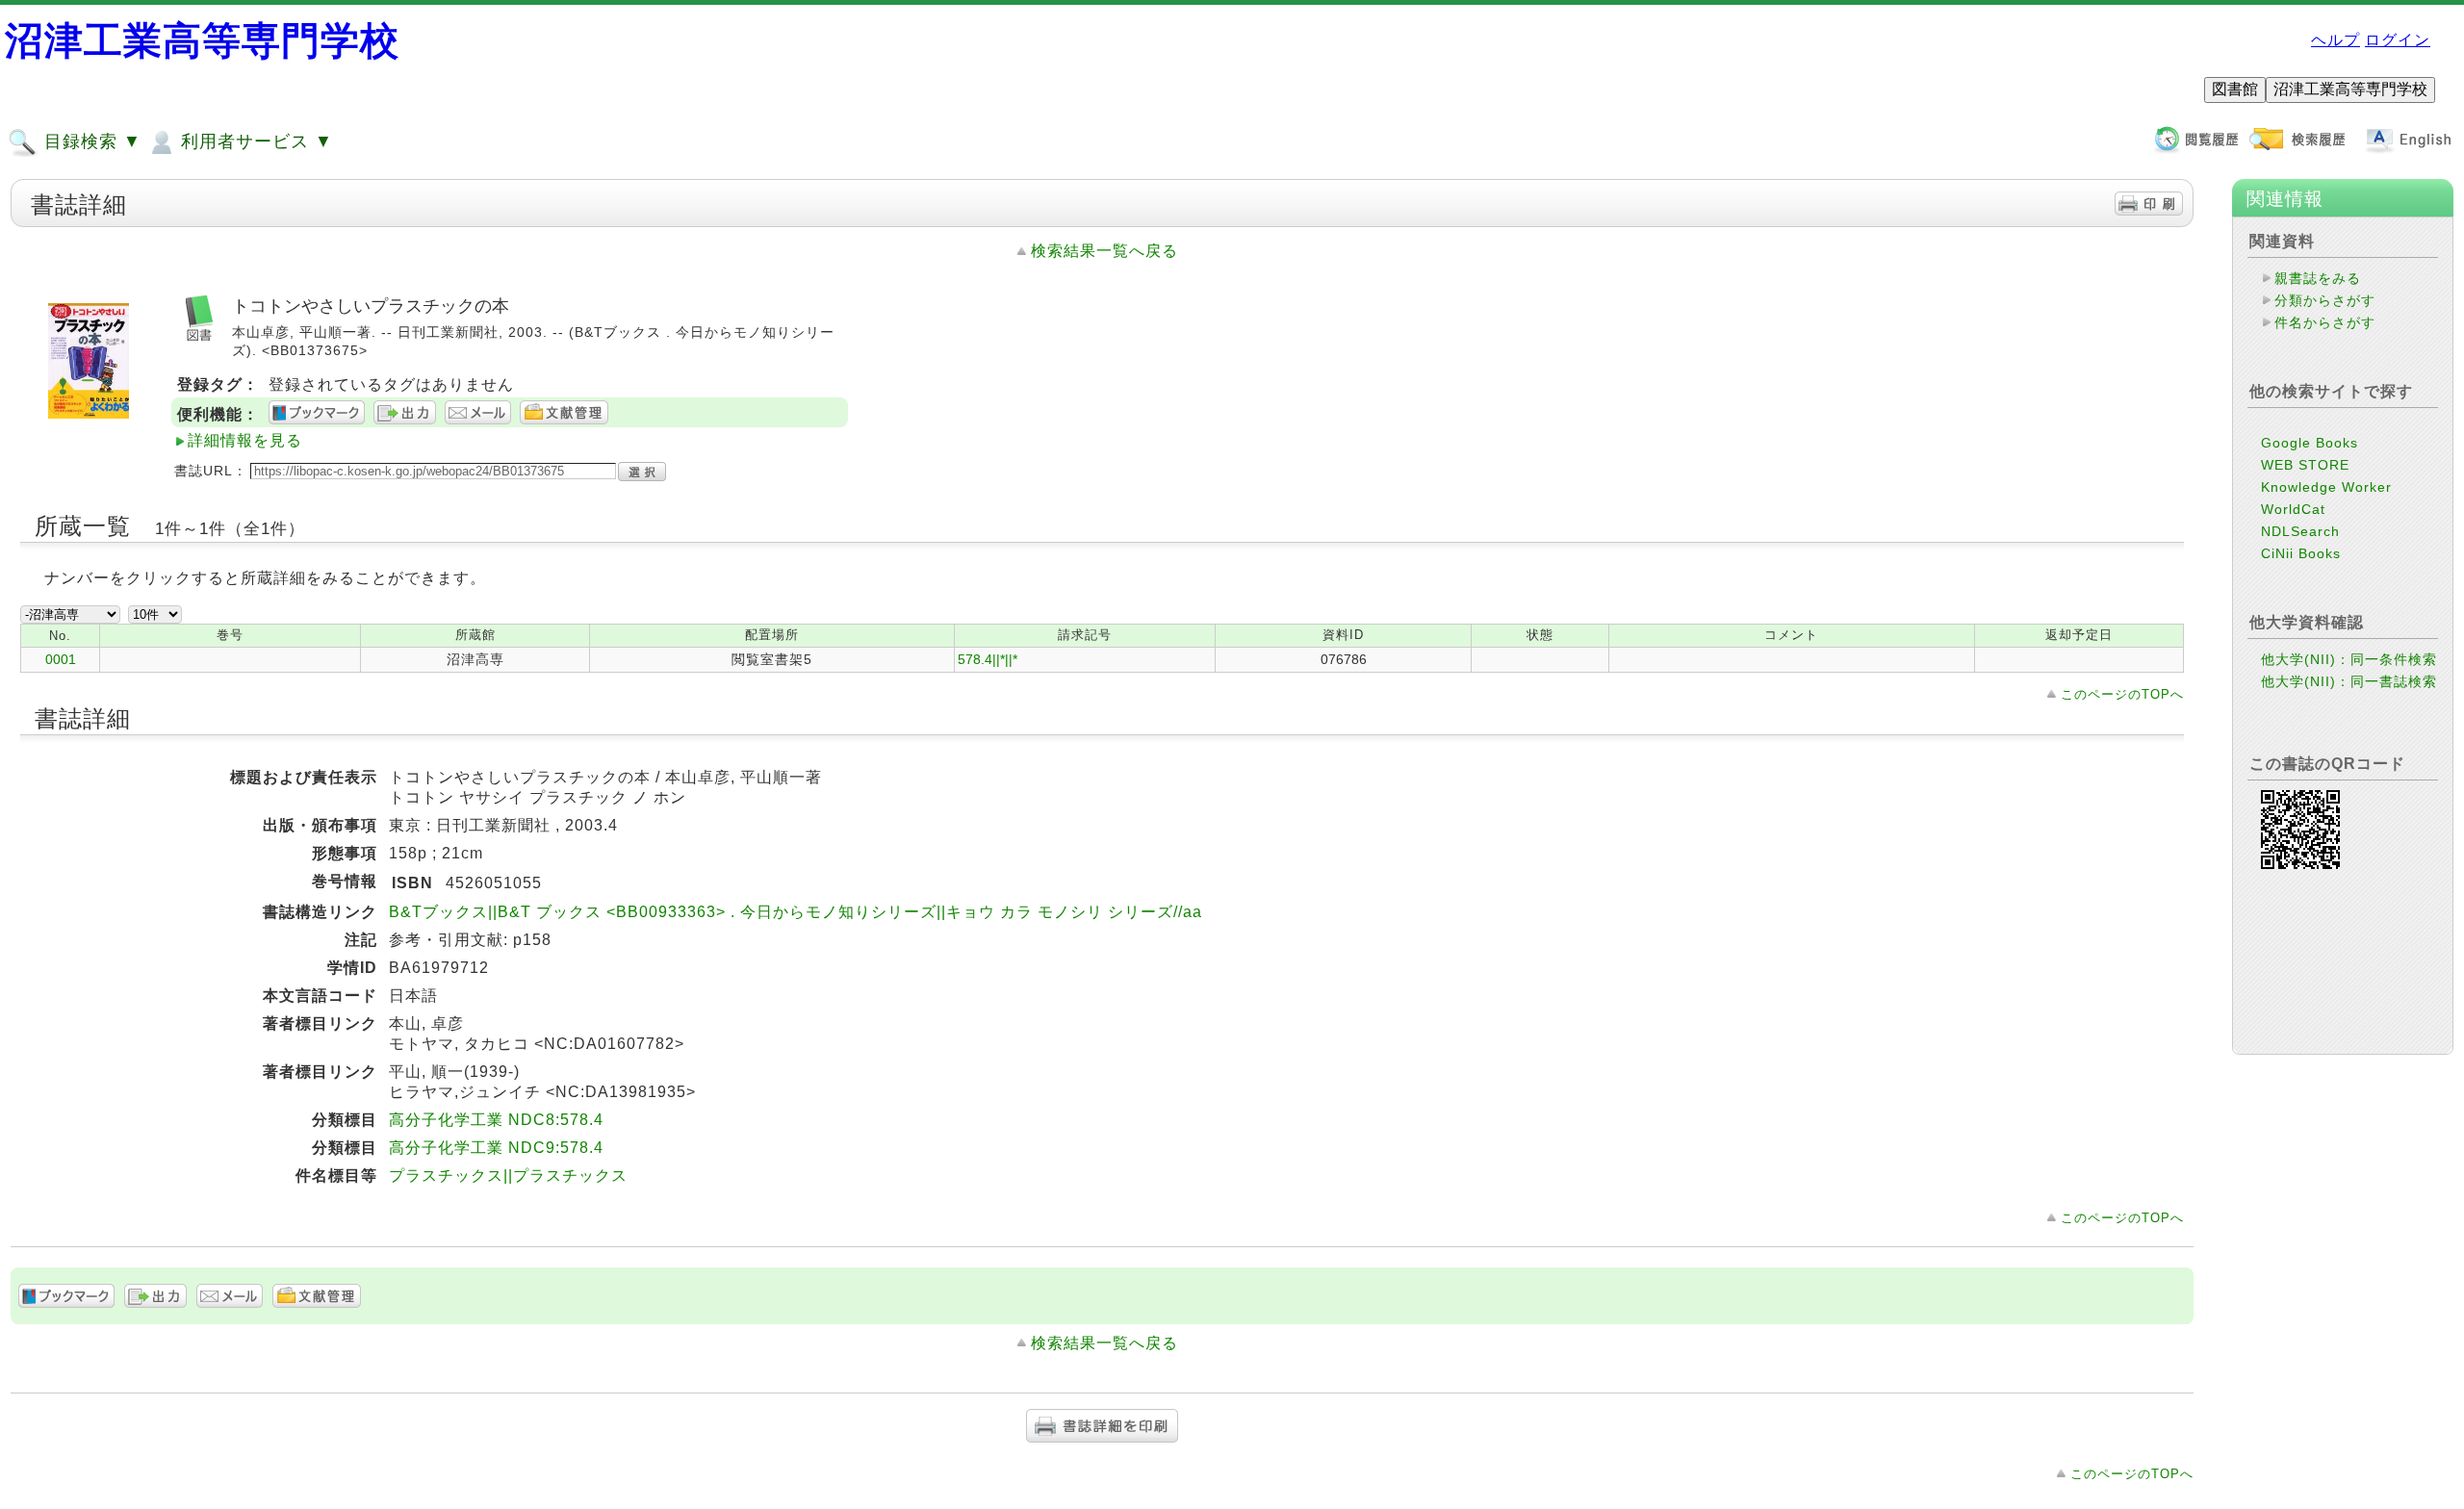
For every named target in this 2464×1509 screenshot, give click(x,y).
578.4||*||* (988, 659)
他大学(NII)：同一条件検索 (2349, 659)
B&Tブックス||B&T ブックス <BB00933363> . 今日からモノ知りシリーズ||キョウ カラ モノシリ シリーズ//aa (796, 912)
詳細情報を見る (245, 440)
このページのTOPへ (2122, 694)
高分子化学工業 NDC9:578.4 (496, 1148)
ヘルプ (2336, 40)
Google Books (2310, 443)
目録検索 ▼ (90, 141)
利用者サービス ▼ (254, 141)
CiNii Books (2301, 553)
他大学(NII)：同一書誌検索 (2349, 681)
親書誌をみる (2318, 278)
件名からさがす (2325, 322)
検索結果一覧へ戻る (1104, 251)
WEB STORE (2305, 465)
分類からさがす (2325, 300)
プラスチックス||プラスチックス (508, 1176)
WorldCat (2293, 509)
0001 (61, 659)
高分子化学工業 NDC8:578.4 (496, 1120)
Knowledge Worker (2326, 487)
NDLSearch (2300, 531)
